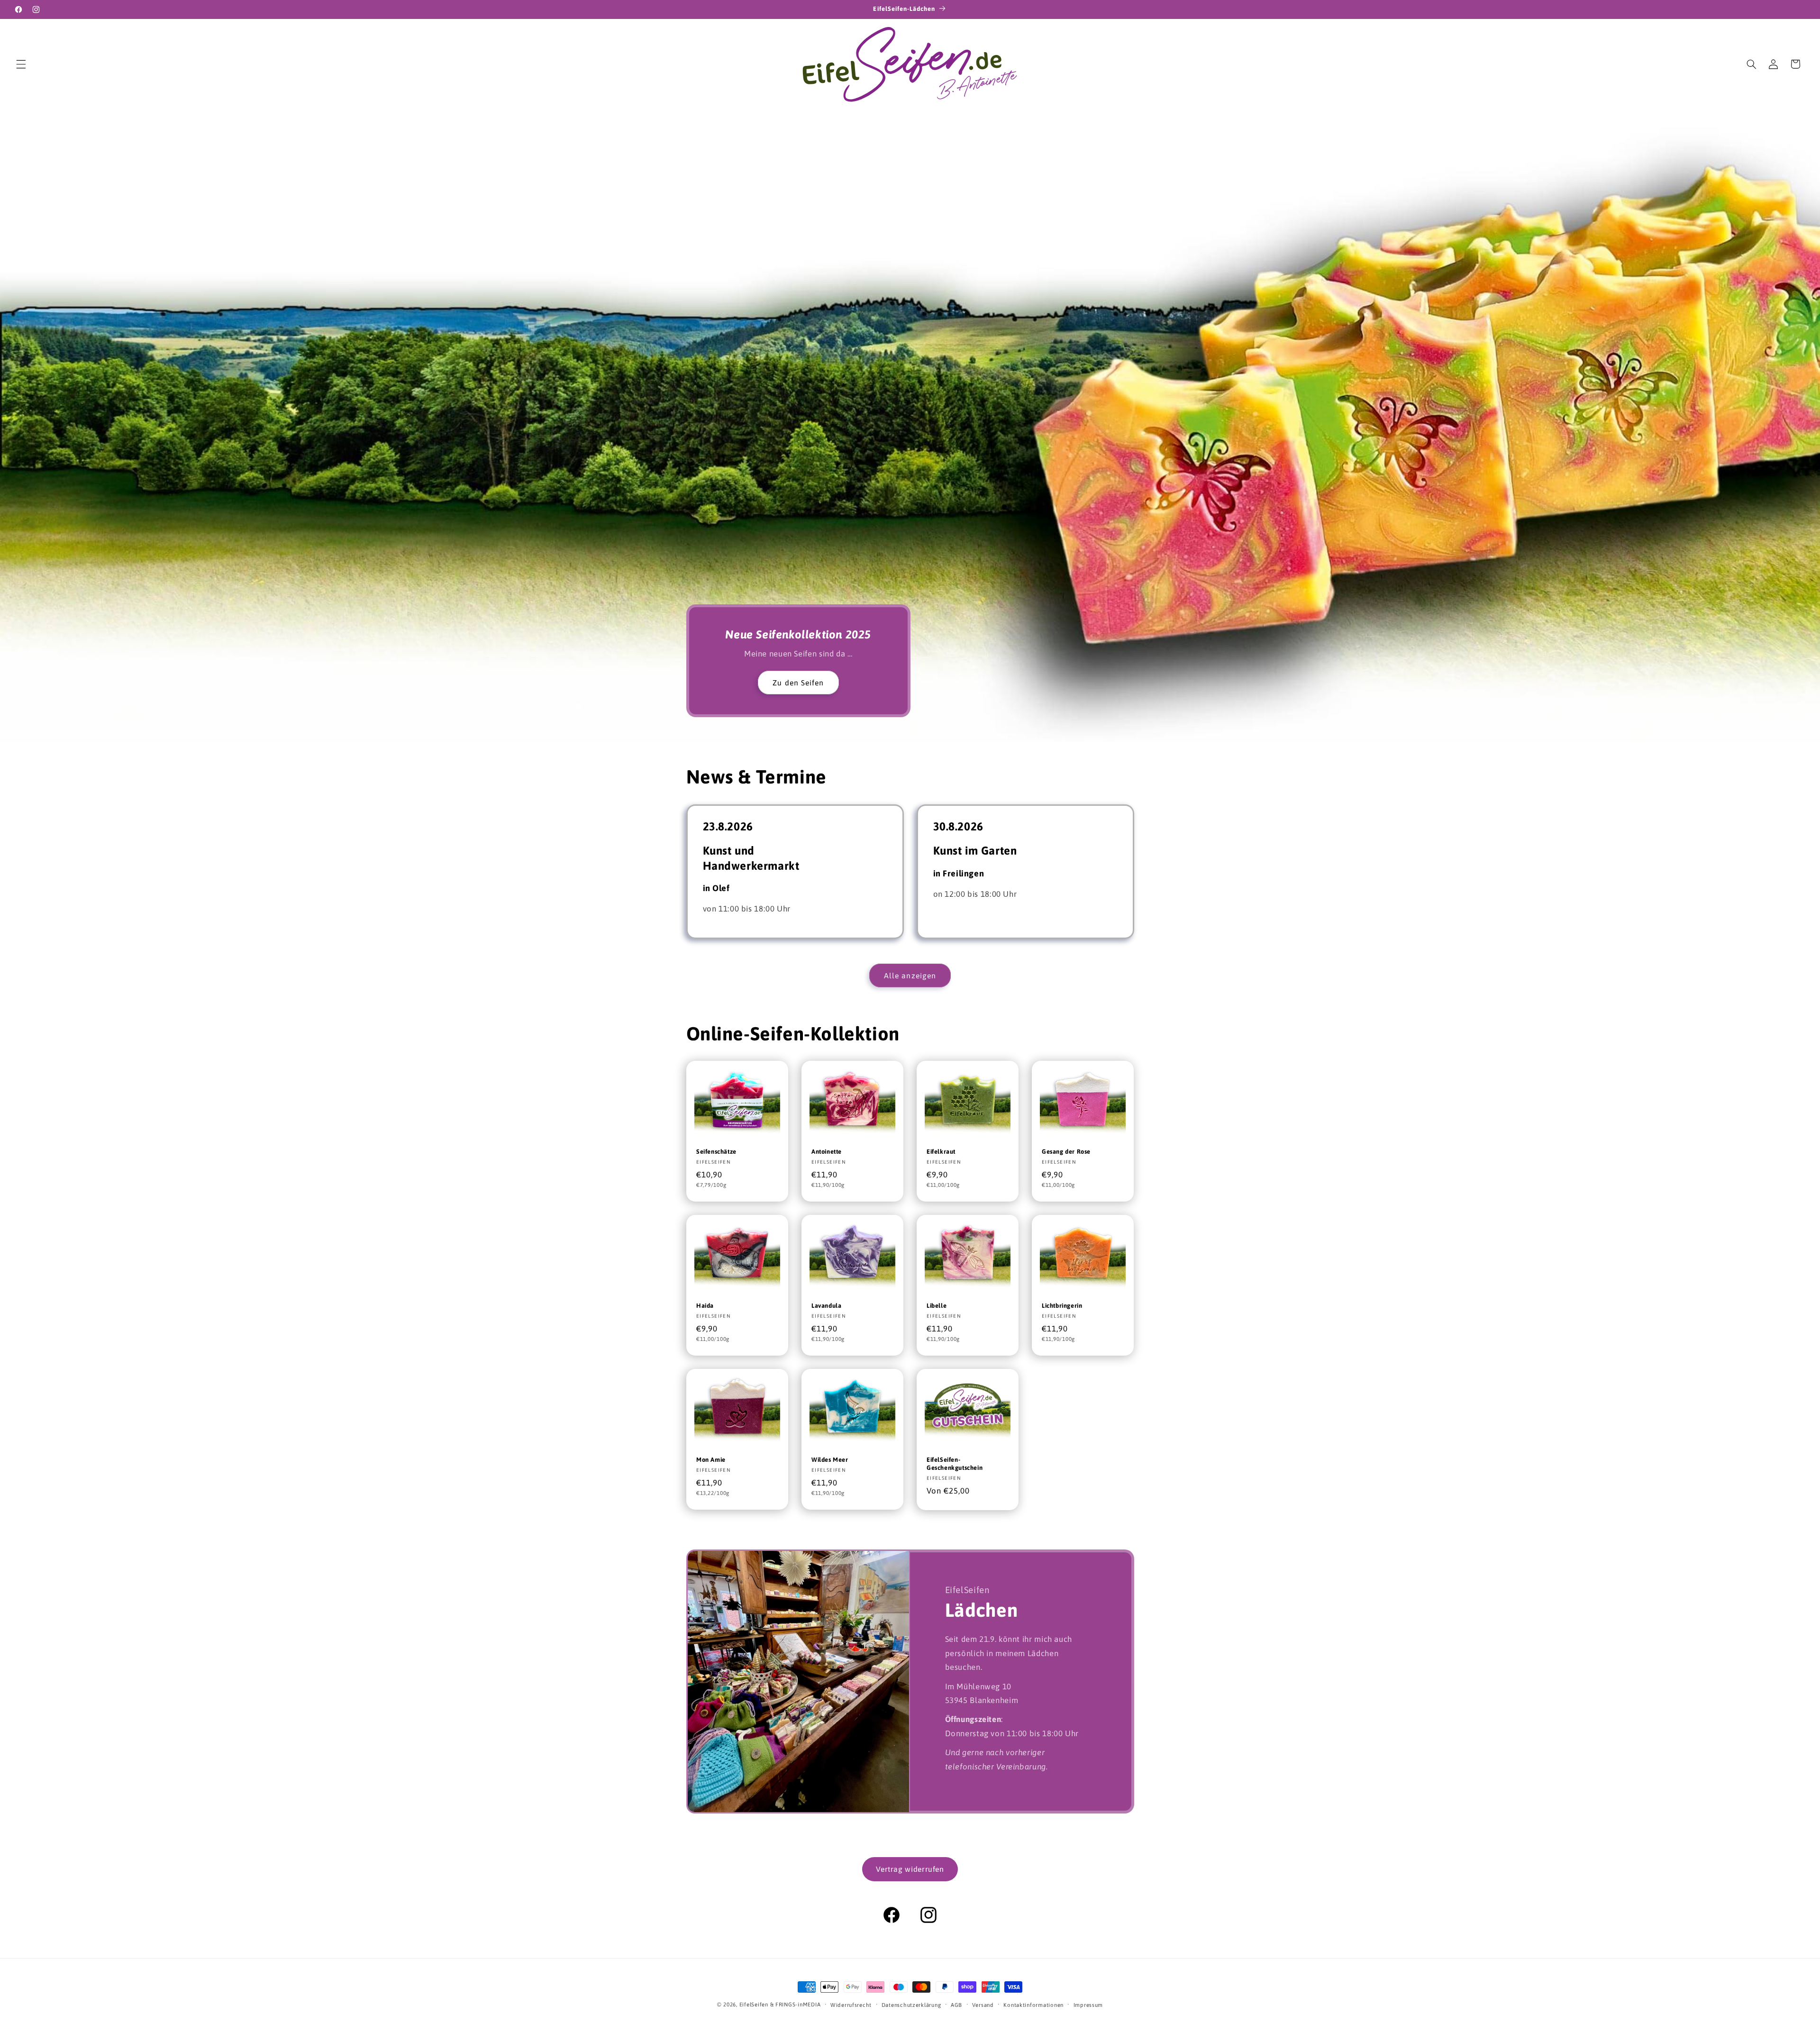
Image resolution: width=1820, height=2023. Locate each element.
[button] (21, 64)
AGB (956, 2005)
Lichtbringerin (1062, 1306)
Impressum (1088, 2005)
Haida (705, 1306)
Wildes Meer (830, 1459)
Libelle (937, 1306)
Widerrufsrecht (851, 2005)
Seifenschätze (716, 1152)
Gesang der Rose (1066, 1152)
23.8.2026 (728, 826)
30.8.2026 (958, 826)
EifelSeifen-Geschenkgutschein (955, 1463)
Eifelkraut (941, 1152)
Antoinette (827, 1152)
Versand (983, 2005)
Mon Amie (711, 1459)
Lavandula (826, 1306)
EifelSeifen (754, 2004)
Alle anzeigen (910, 975)
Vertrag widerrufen (910, 1869)
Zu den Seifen (798, 683)
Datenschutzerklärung (911, 2005)
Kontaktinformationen (1033, 2005)
